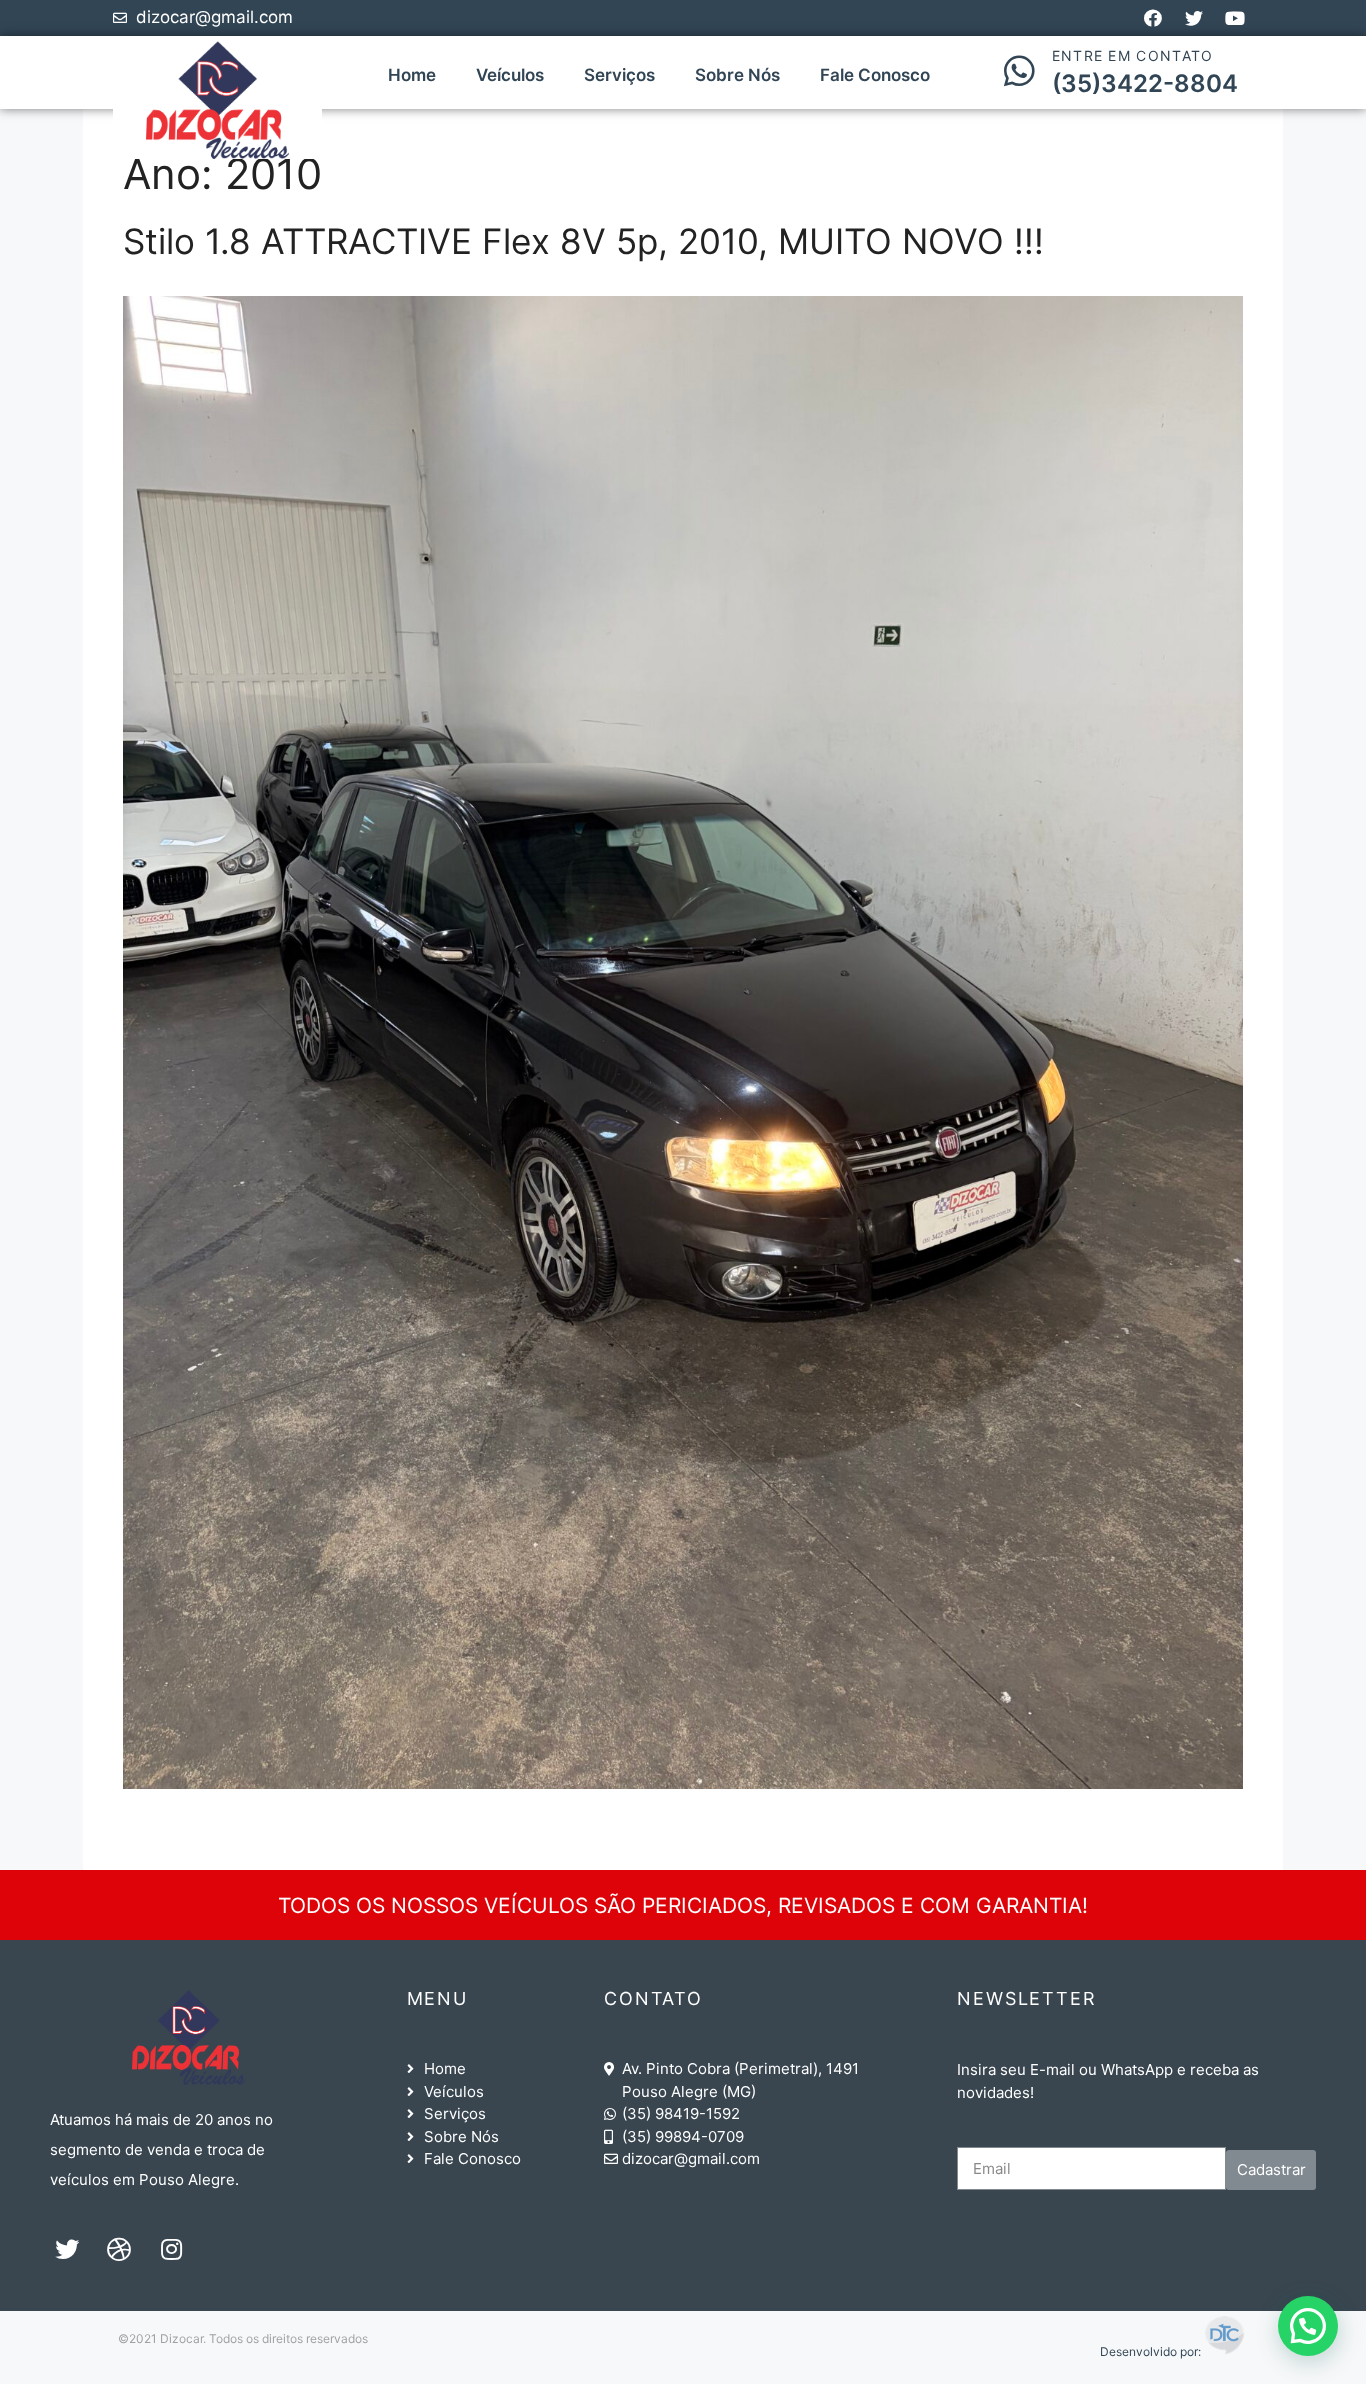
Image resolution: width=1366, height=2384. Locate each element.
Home (412, 75)
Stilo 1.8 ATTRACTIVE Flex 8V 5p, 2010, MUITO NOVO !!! (583, 241)
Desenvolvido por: (1152, 2351)
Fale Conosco (875, 75)
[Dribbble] (119, 2249)
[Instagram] (171, 2249)
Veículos (510, 75)
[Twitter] (67, 2249)
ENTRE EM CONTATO (1133, 55)
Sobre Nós (737, 75)
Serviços (619, 75)
